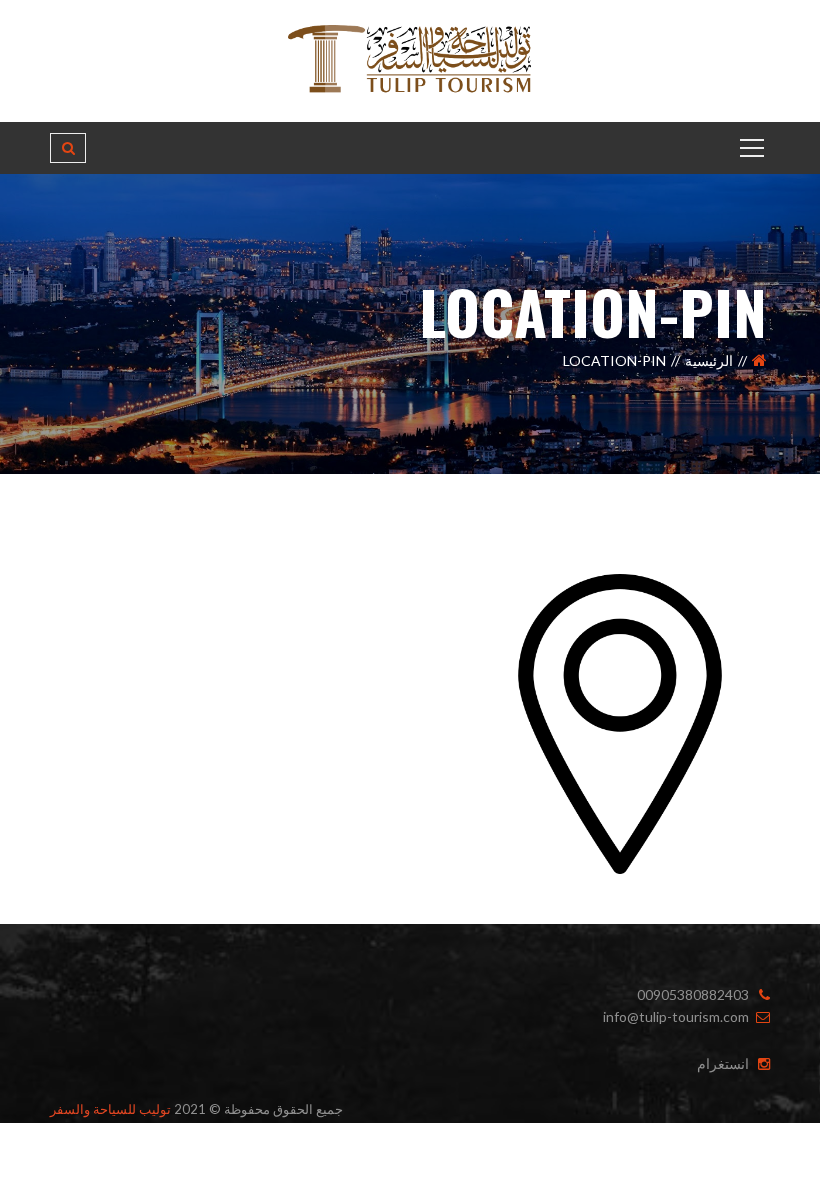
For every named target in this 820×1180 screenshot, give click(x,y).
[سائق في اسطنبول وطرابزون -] (410, 59)
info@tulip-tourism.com (676, 1016)
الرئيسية (709, 360)
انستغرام (723, 1063)
